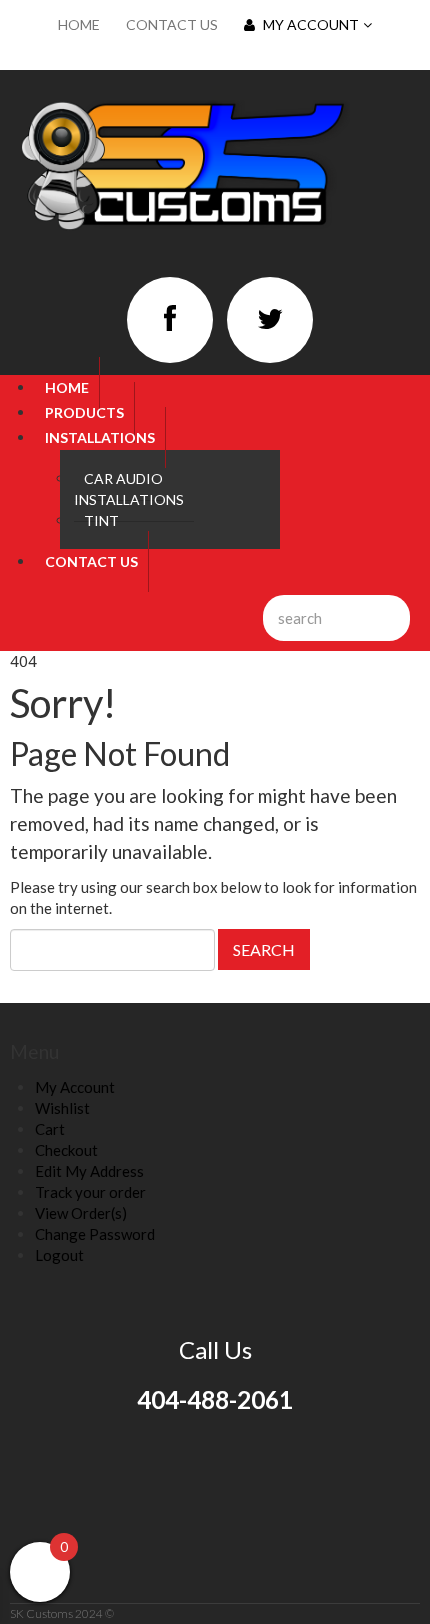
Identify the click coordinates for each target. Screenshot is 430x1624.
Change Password (95, 1234)
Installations (100, 437)
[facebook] (170, 320)
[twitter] (270, 320)
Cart (50, 1129)
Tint (101, 520)
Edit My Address (89, 1171)
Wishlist (62, 1108)
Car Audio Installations (129, 489)
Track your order (90, 1192)
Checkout (66, 1150)
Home (79, 24)
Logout (59, 1255)
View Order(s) (81, 1213)
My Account (311, 24)
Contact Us (172, 24)
